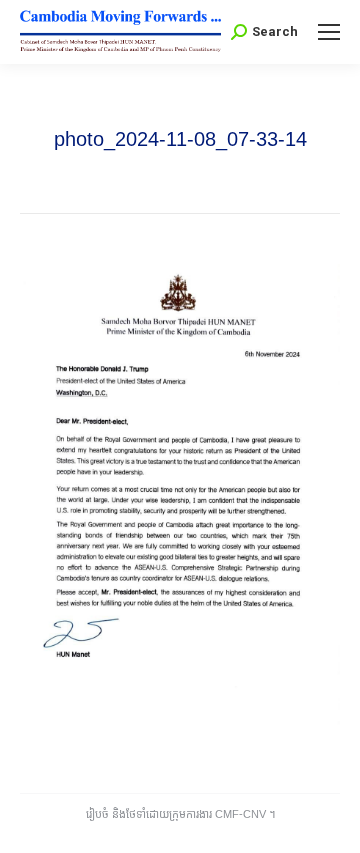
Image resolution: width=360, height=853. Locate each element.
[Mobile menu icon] (329, 32)
